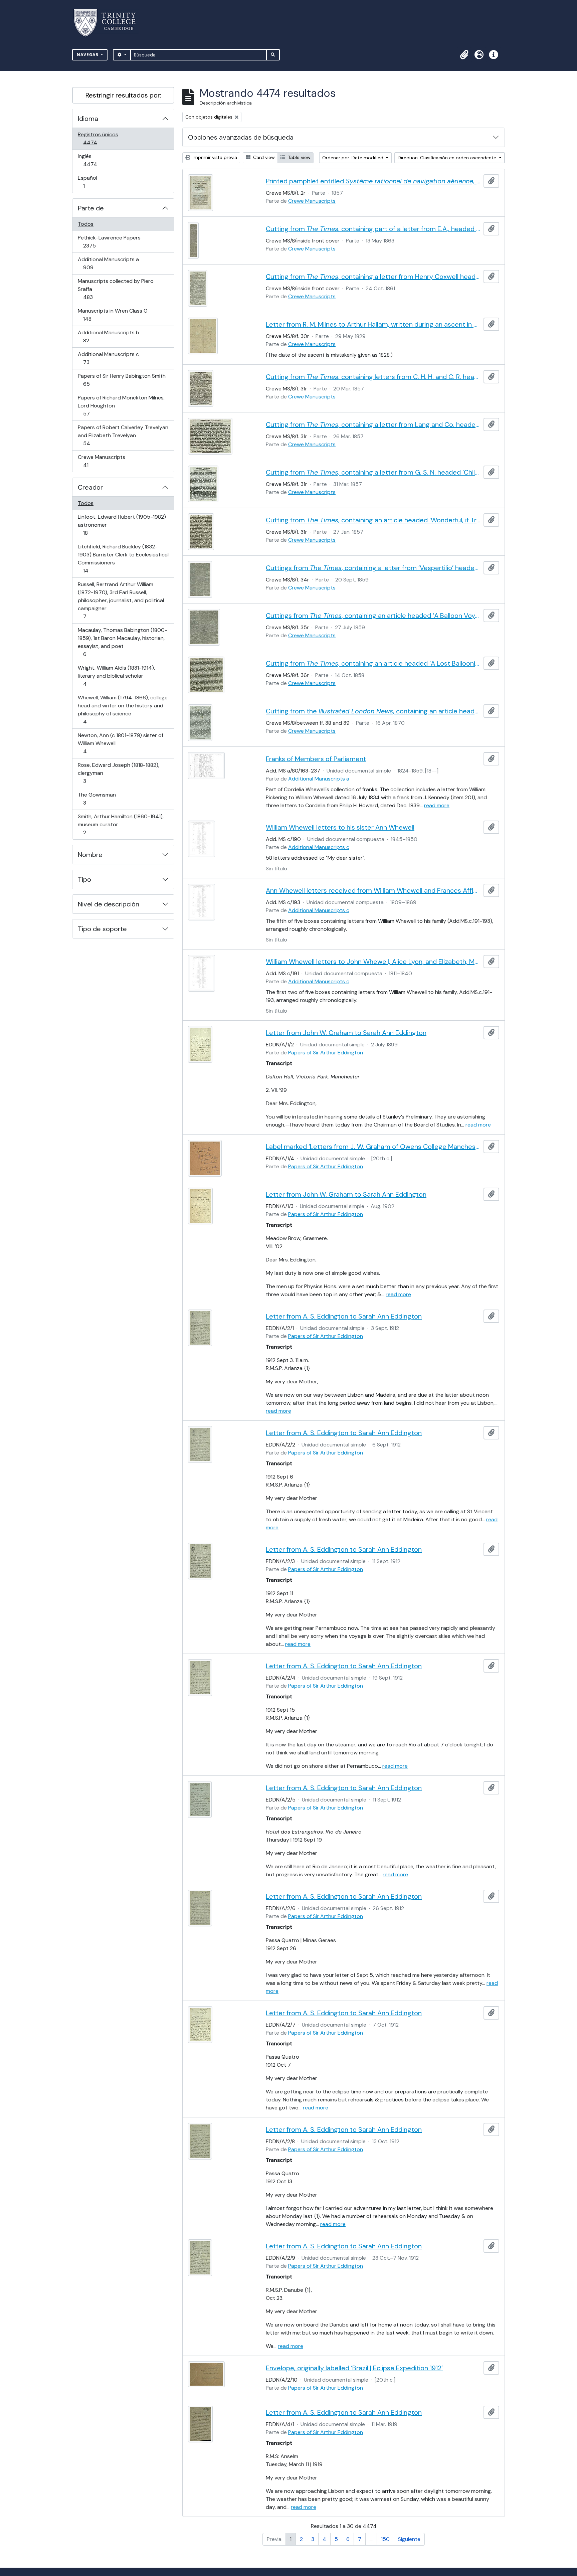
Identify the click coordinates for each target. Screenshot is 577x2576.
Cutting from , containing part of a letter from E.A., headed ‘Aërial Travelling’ (373, 229)
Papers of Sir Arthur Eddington (326, 1053)
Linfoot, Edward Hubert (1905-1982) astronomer (122, 525)
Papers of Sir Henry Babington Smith (122, 380)
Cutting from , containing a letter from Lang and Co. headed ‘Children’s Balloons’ (373, 424)
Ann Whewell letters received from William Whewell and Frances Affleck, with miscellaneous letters (373, 890)
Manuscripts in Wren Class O (113, 315)
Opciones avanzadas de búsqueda (241, 137)
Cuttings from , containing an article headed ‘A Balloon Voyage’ (373, 616)
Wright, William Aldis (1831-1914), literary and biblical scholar (116, 676)
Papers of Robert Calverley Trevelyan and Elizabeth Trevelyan (123, 435)
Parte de (91, 208)
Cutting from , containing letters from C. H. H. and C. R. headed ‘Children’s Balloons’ (373, 377)
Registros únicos (100, 138)
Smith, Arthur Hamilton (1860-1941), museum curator (121, 824)
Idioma (88, 119)
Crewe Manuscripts (101, 461)
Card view (263, 157)
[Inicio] (109, 23)
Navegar (88, 55)
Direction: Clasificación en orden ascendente (448, 158)
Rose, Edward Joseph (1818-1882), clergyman (118, 773)
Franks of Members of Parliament (316, 759)
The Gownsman (97, 799)
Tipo (84, 879)
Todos (86, 224)
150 (385, 2539)
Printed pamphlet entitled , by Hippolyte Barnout (373, 181)
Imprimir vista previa (214, 157)
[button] (464, 55)
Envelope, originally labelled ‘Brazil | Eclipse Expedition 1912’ (354, 2368)
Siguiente (409, 2539)
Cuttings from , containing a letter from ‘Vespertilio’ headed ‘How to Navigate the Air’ (373, 568)
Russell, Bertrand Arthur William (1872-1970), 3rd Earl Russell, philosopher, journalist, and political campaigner (121, 600)
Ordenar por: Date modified (353, 158)
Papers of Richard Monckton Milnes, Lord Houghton (121, 405)
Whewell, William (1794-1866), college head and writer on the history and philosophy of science (123, 709)
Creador (90, 487)
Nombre (90, 855)
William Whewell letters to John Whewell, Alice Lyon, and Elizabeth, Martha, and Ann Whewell (373, 962)
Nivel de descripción (109, 904)
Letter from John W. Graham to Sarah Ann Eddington (346, 1033)
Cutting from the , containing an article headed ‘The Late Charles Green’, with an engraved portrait (373, 711)
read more (437, 805)
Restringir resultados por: (123, 95)
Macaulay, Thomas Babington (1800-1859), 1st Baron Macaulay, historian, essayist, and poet (122, 642)
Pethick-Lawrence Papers (109, 241)
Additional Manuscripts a (108, 263)
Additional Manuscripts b (108, 336)
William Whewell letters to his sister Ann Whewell (340, 827)
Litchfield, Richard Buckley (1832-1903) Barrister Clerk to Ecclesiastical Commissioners (123, 558)
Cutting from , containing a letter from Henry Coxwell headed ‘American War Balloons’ (373, 277)
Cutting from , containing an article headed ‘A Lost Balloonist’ (373, 663)
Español (93, 182)
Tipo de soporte (102, 929)
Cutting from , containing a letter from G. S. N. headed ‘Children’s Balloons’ (373, 472)
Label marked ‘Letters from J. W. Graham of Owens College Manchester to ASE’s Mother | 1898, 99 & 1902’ (373, 1147)
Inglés (100, 160)
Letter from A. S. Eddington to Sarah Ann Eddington (344, 1316)
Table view (299, 157)
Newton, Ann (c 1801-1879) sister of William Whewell (120, 743)
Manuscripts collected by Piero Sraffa (116, 289)
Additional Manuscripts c (108, 358)
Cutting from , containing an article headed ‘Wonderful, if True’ (373, 520)
